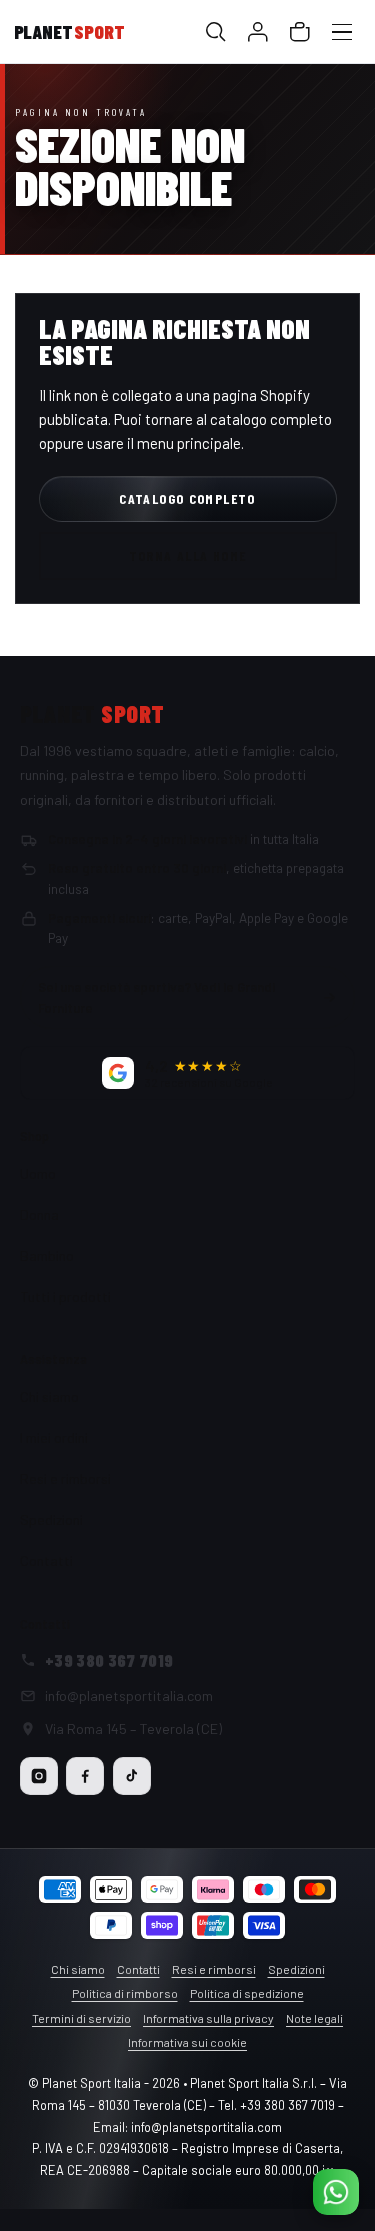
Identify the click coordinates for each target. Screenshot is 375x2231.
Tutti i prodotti (65, 1296)
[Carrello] (300, 32)
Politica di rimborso (125, 1993)
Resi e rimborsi (65, 1478)
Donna (39, 1214)
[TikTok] (132, 1776)
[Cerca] (216, 32)
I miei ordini (54, 1437)
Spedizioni (51, 1519)
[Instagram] (39, 1776)
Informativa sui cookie (187, 2042)
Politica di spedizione (247, 1993)
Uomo (38, 1173)
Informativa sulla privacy (208, 2018)
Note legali (314, 2018)
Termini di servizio (81, 2018)
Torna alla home (188, 555)
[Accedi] (258, 32)
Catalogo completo (187, 498)
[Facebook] (85, 1776)
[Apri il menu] (342, 32)
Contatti (46, 1560)
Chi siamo (49, 1396)
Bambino (47, 1255)
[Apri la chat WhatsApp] (336, 2192)
